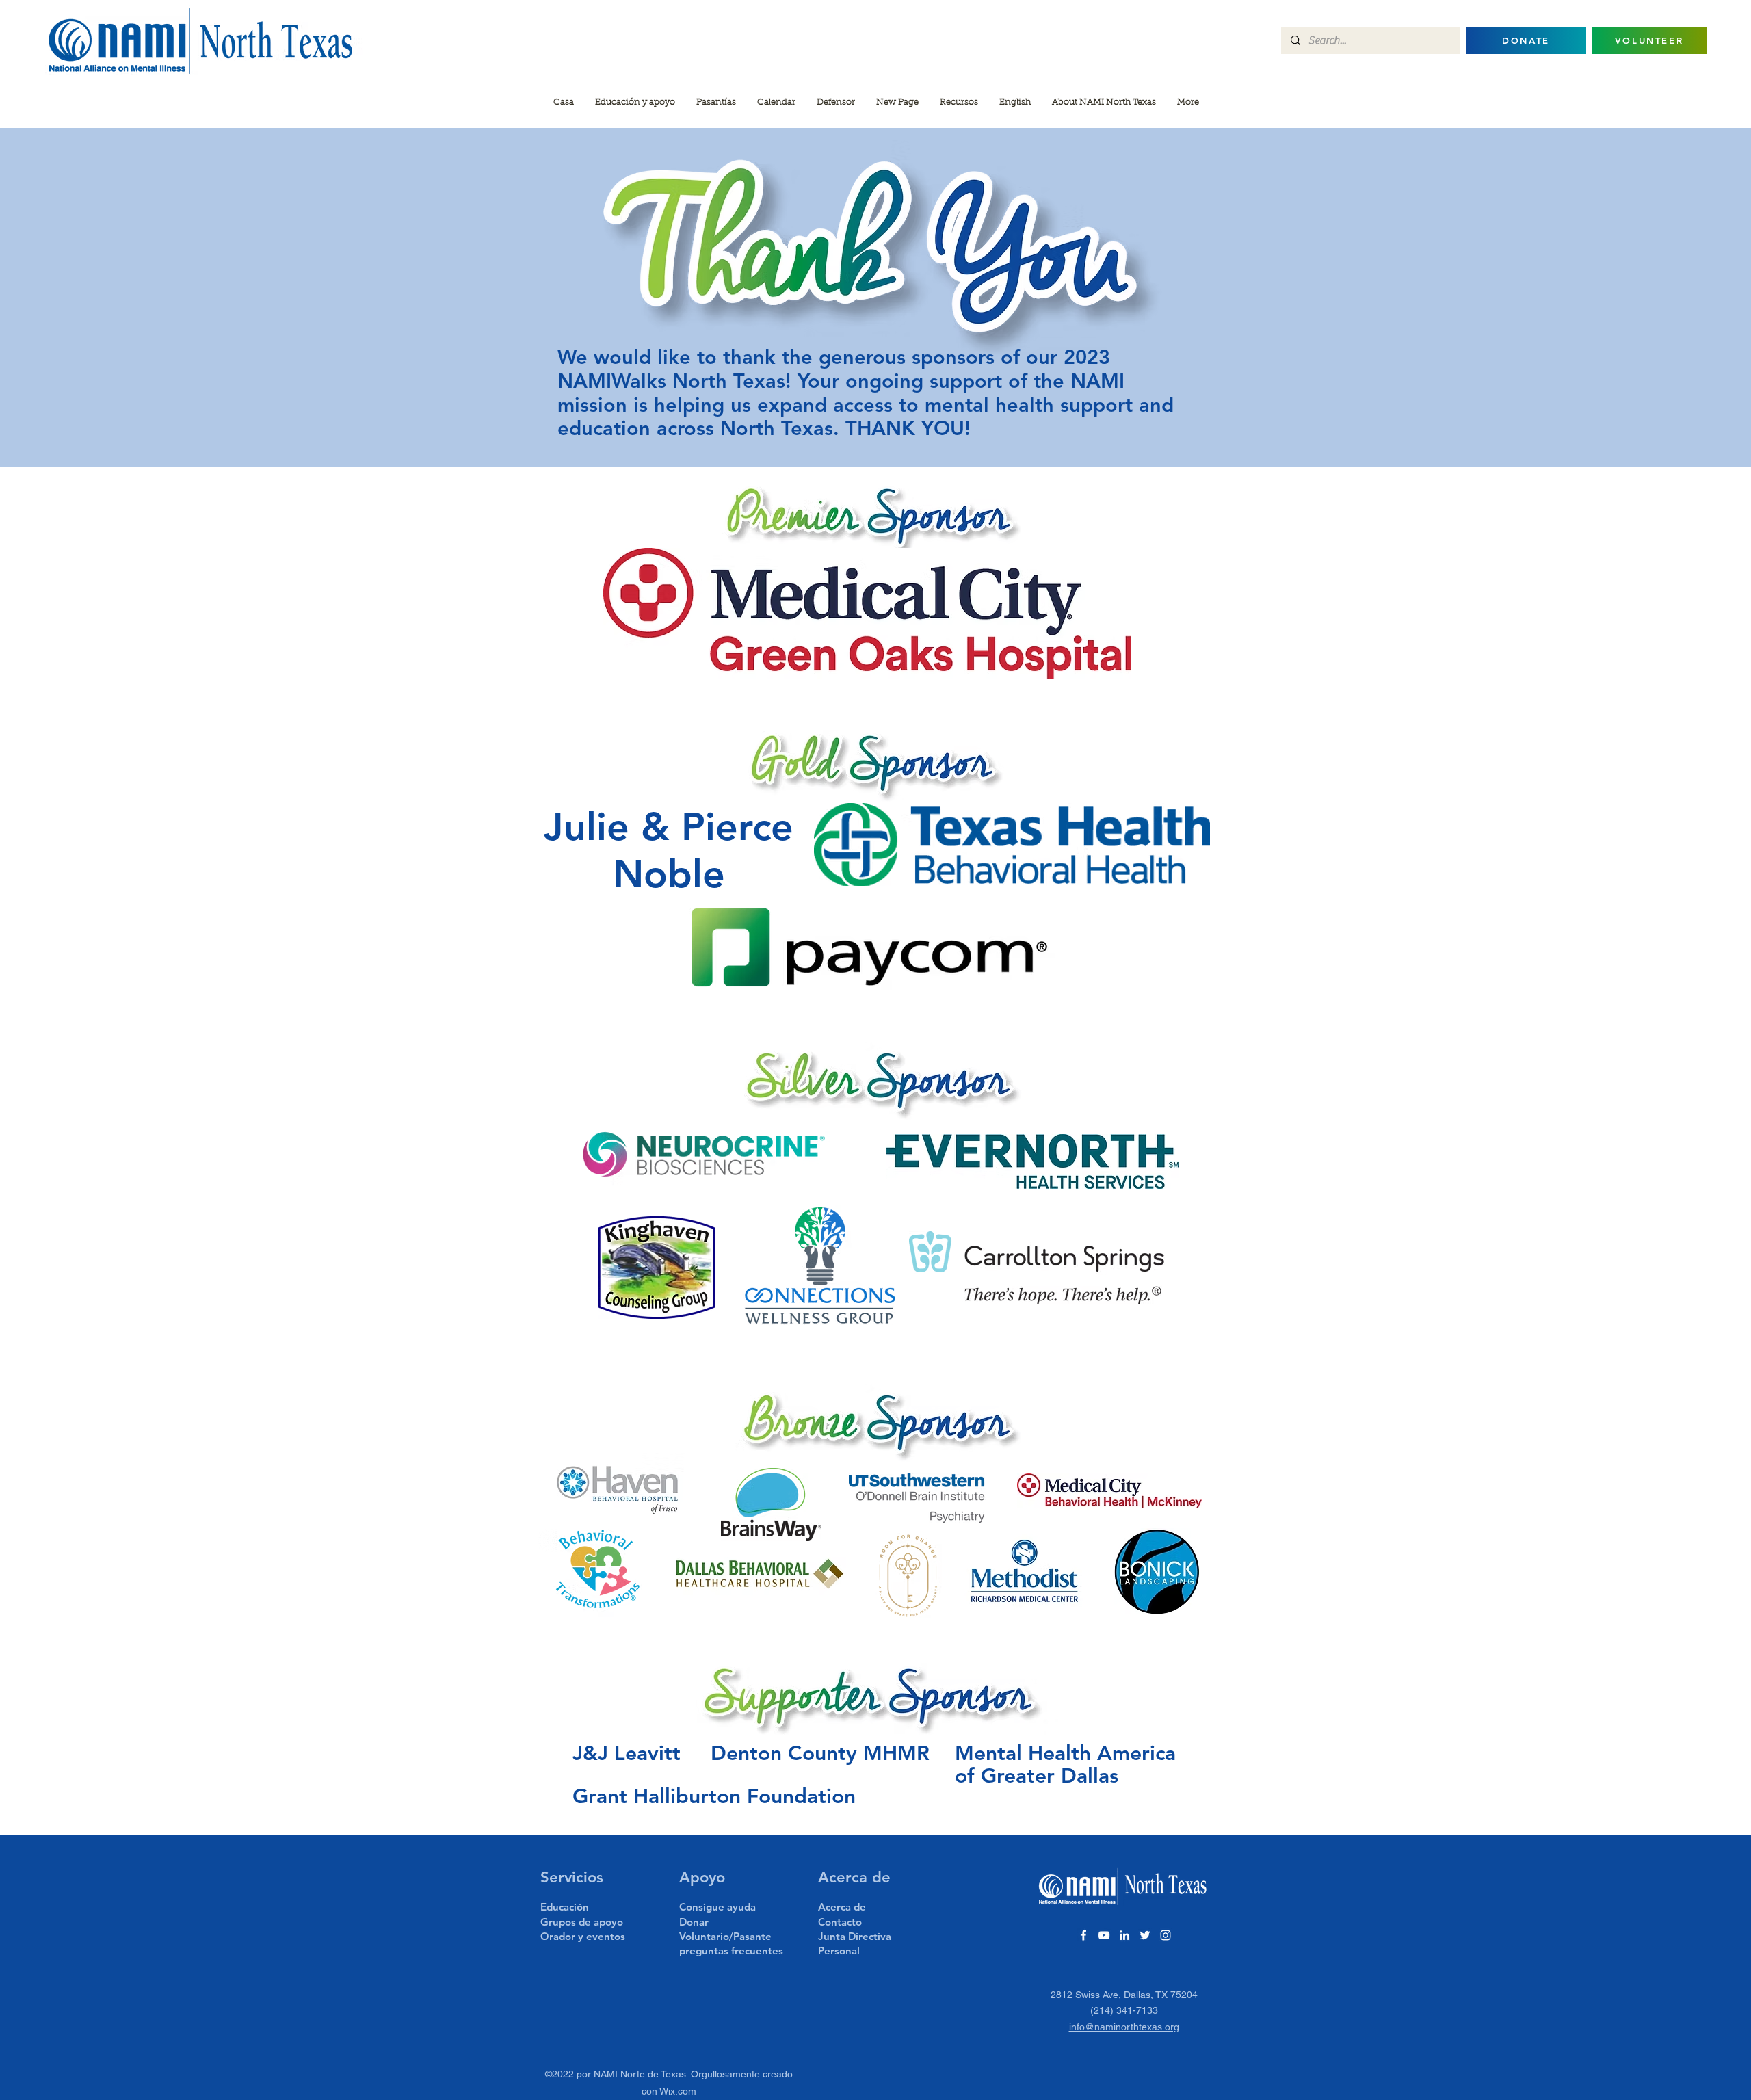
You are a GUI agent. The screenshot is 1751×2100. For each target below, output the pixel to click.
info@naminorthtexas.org (1124, 2027)
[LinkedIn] (1124, 1935)
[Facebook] (1083, 1935)
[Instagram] (1166, 1935)
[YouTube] (1104, 1935)
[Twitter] (1145, 1935)
